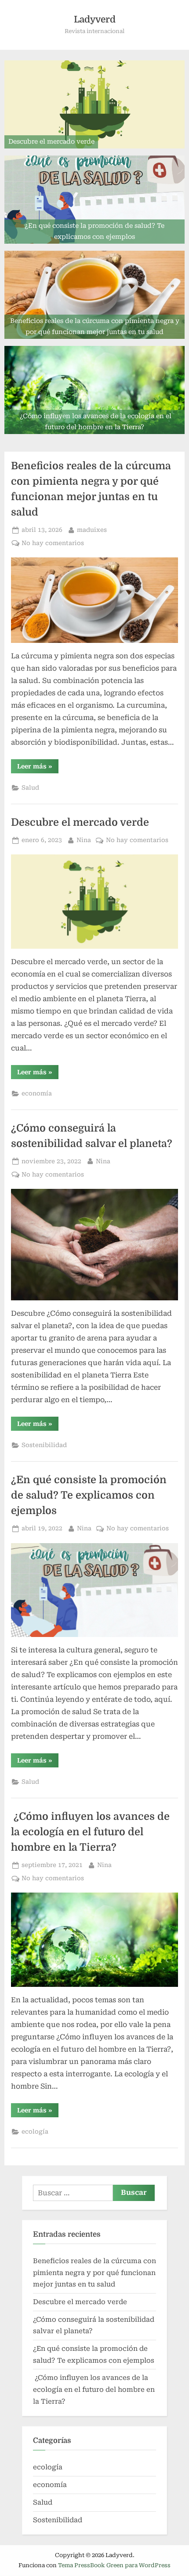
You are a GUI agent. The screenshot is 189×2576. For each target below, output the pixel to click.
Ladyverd (95, 19)
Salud (30, 787)
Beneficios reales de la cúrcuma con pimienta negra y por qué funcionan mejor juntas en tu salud (94, 2273)
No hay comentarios (53, 544)
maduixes (92, 529)
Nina (84, 840)
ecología (35, 2131)
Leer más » (38, 768)
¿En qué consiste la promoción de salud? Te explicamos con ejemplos (89, 1495)
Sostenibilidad (44, 1445)
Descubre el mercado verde (80, 822)
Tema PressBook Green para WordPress (114, 2565)
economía (37, 1093)
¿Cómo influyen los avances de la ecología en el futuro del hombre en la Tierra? (90, 1832)
